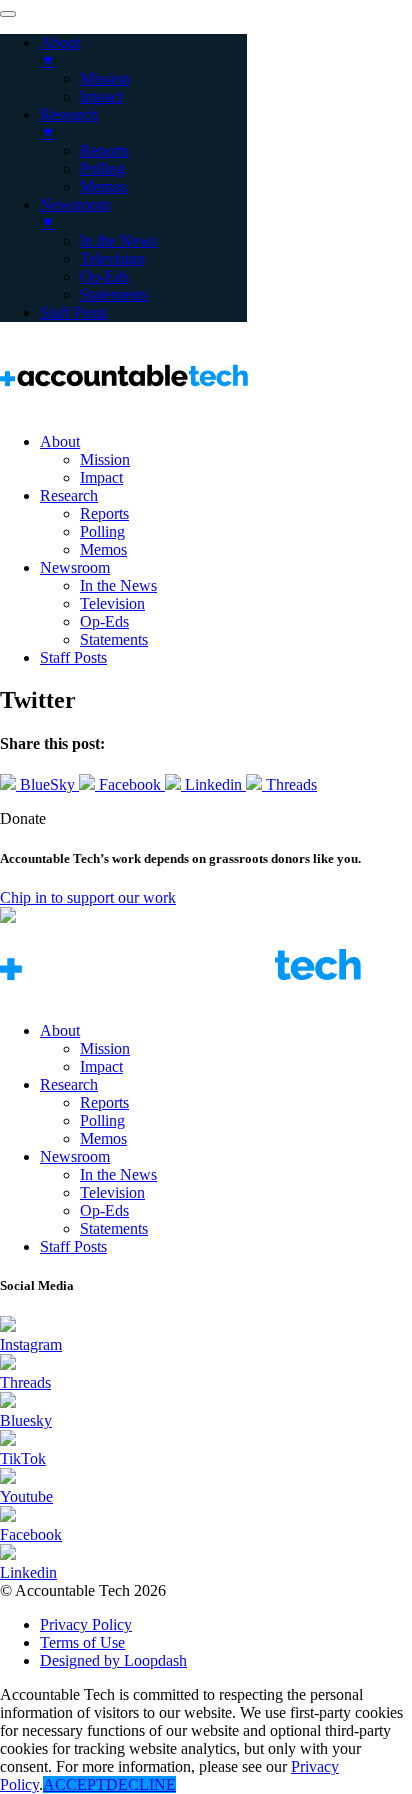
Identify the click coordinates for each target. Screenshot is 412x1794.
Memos (103, 549)
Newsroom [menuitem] (75, 213)
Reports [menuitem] (104, 150)
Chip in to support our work (88, 897)
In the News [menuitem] (118, 240)
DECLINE (141, 1784)
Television (112, 603)
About (60, 441)
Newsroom (75, 567)
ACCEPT (74, 1784)
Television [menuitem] (112, 258)
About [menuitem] (60, 51)
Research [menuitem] (69, 123)
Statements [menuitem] (114, 294)
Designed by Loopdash (113, 1660)
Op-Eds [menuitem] (104, 276)
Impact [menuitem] (101, 96)
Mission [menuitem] (105, 78)
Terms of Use (82, 1642)
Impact (101, 477)
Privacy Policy (86, 1624)
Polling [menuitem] (102, 168)
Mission (105, 459)
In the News (118, 585)
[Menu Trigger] (8, 14)
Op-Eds (104, 621)
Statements (114, 639)
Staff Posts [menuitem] (73, 312)
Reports (104, 513)
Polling (102, 531)
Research (69, 495)
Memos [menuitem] (103, 186)
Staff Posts (73, 657)
